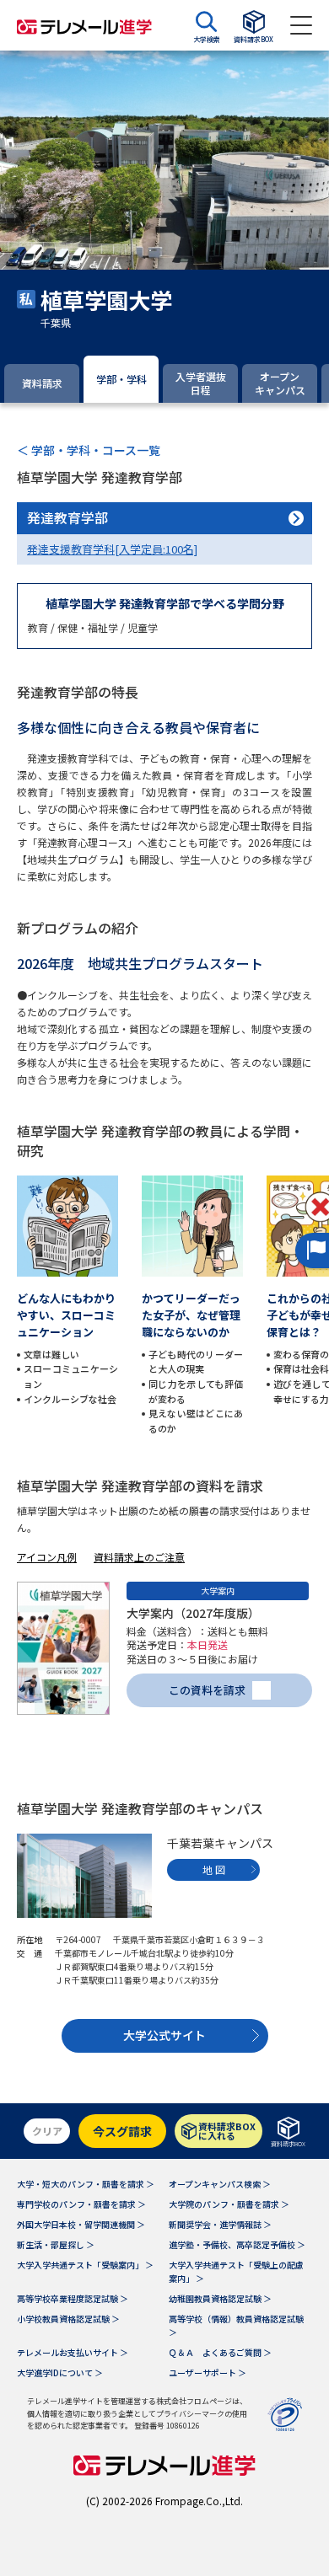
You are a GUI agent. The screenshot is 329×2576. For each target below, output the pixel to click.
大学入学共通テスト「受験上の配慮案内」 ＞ (236, 2271)
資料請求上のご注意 (139, 1557)
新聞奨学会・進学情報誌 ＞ (220, 2224)
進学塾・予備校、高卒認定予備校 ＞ (237, 2244)
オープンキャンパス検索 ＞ (220, 2184)
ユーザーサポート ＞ (208, 2372)
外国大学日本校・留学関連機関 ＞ (81, 2224)
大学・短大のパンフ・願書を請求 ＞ (86, 2184)
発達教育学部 (67, 517)
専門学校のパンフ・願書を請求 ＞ (81, 2204)
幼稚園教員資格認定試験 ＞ (220, 2298)
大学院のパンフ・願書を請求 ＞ (229, 2204)
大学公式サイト (164, 2035)
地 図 (214, 1869)
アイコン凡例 (47, 1557)
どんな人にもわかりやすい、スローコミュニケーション (66, 1315)
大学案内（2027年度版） (193, 1613)
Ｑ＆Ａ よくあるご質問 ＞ (220, 2352)
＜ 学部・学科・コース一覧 (89, 450)
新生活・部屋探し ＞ (56, 2244)
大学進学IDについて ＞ (60, 2372)
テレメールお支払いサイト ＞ (73, 2352)
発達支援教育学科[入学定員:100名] (112, 549)
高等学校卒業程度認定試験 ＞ (73, 2298)
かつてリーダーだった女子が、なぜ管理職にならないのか (191, 1315)
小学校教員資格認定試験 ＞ (68, 2319)
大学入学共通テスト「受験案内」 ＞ (85, 2265)
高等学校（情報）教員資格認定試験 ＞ (236, 2325)
